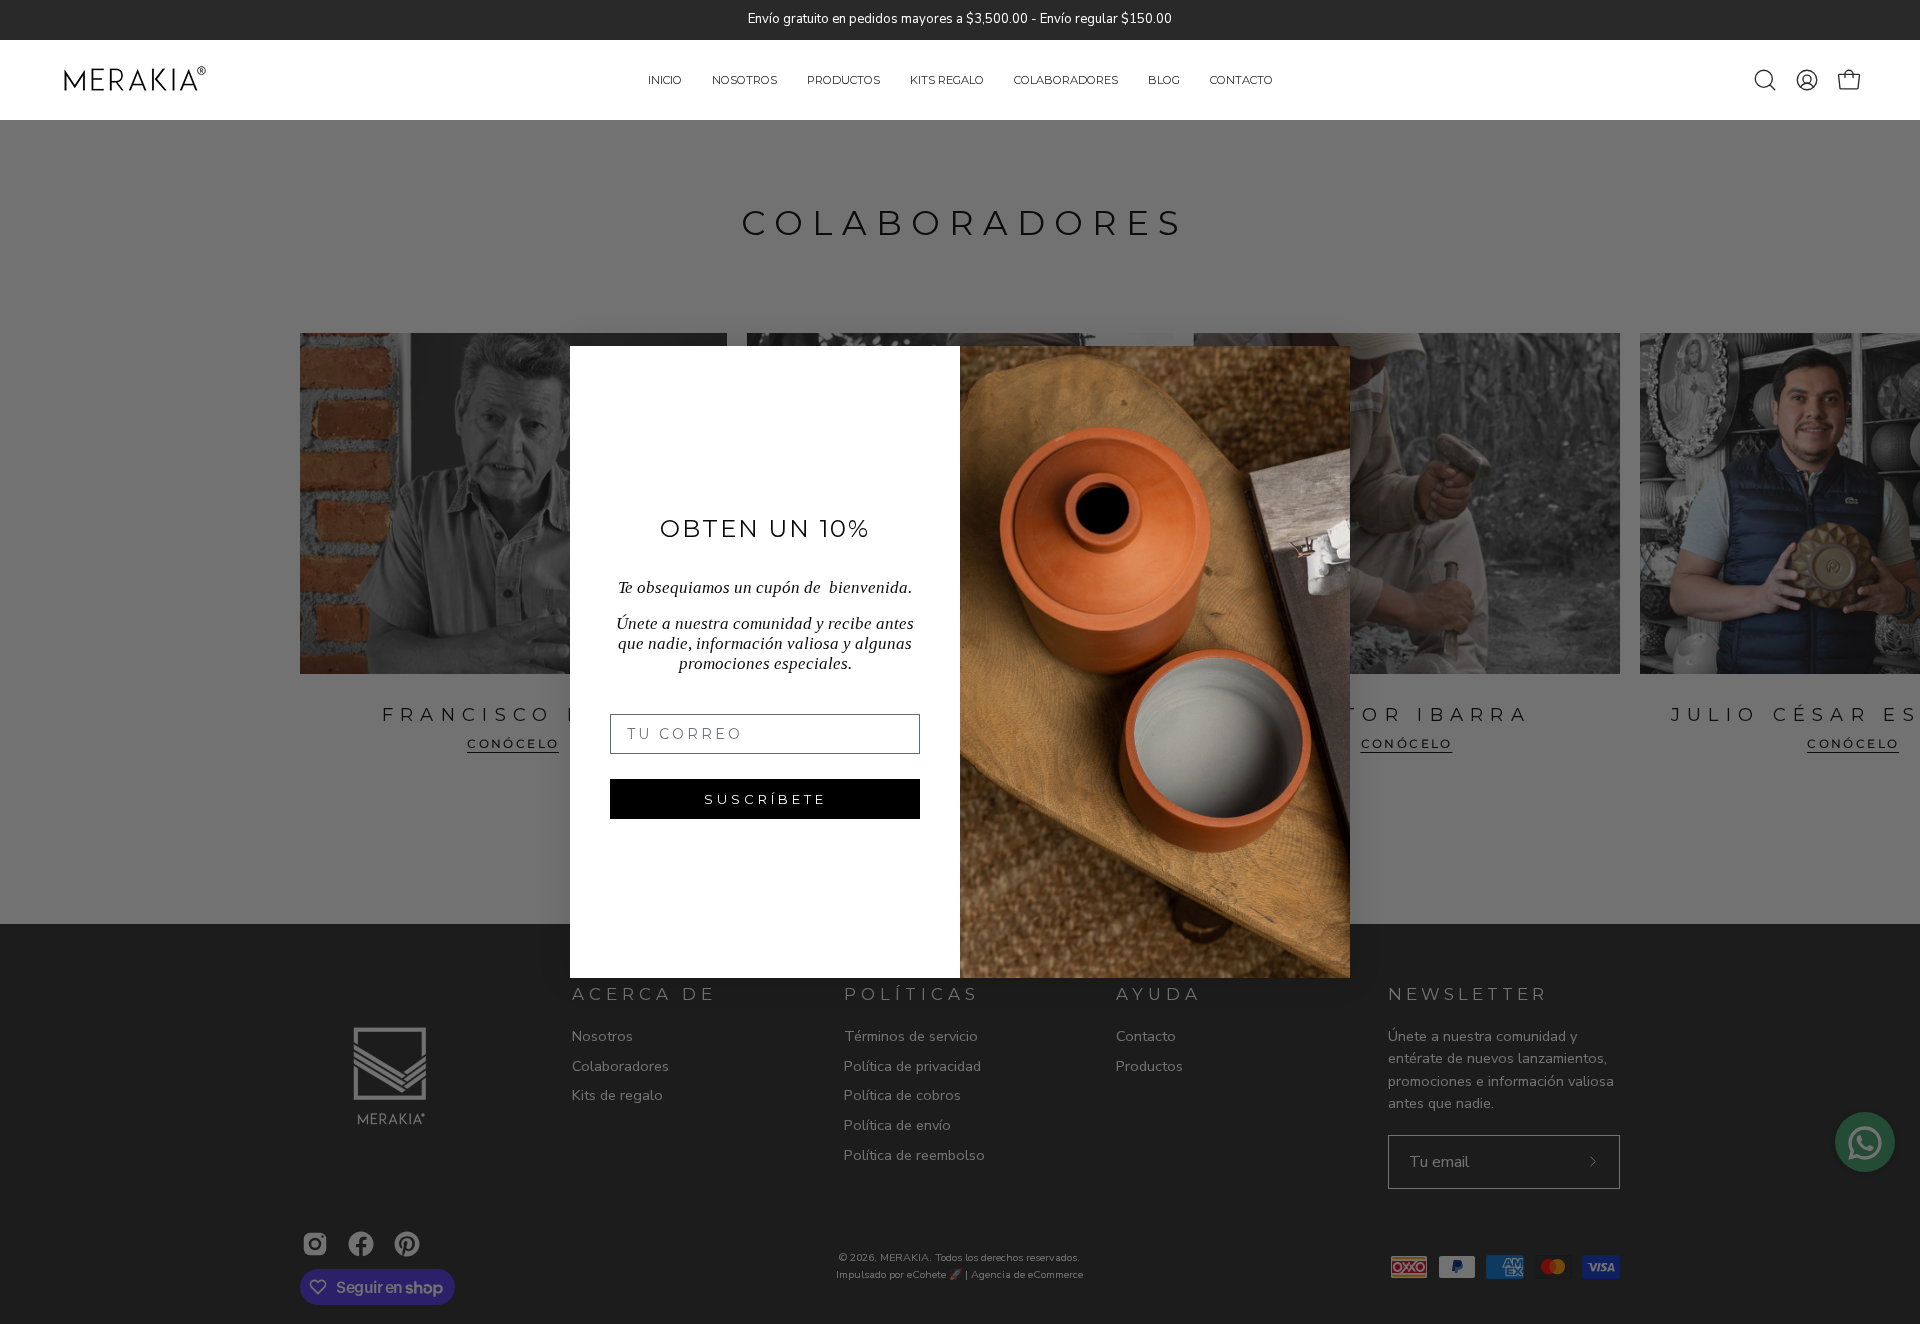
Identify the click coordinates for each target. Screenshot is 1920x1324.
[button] (947, 80)
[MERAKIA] (135, 80)
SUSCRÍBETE (765, 799)
